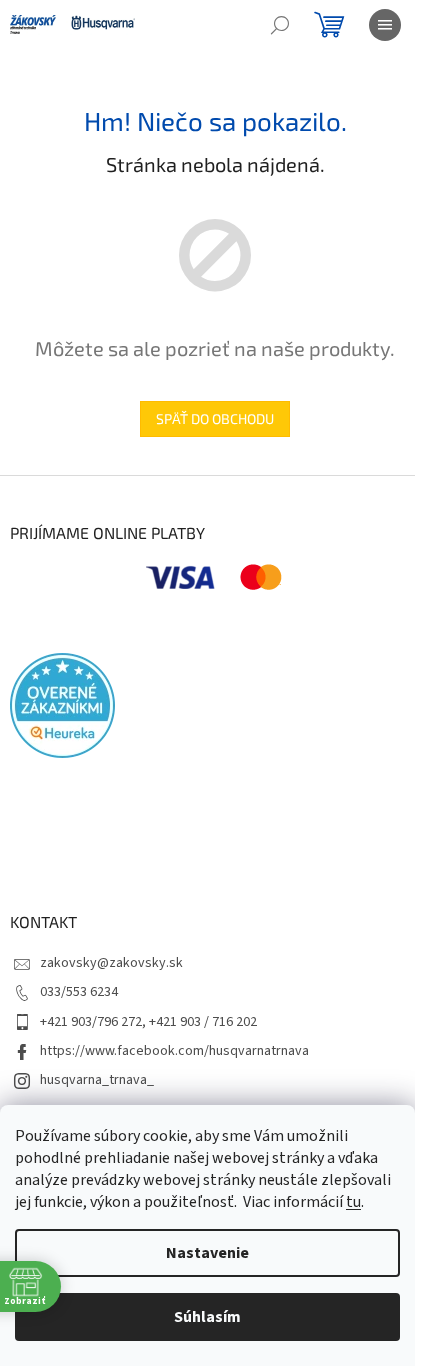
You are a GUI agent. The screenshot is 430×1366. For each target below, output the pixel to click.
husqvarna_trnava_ (97, 1080)
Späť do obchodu (215, 418)
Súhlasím (207, 1317)
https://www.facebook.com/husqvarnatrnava (174, 1051)
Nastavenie (207, 1253)
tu (353, 1202)
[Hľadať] (280, 25)
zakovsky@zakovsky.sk (111, 963)
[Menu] (385, 25)
